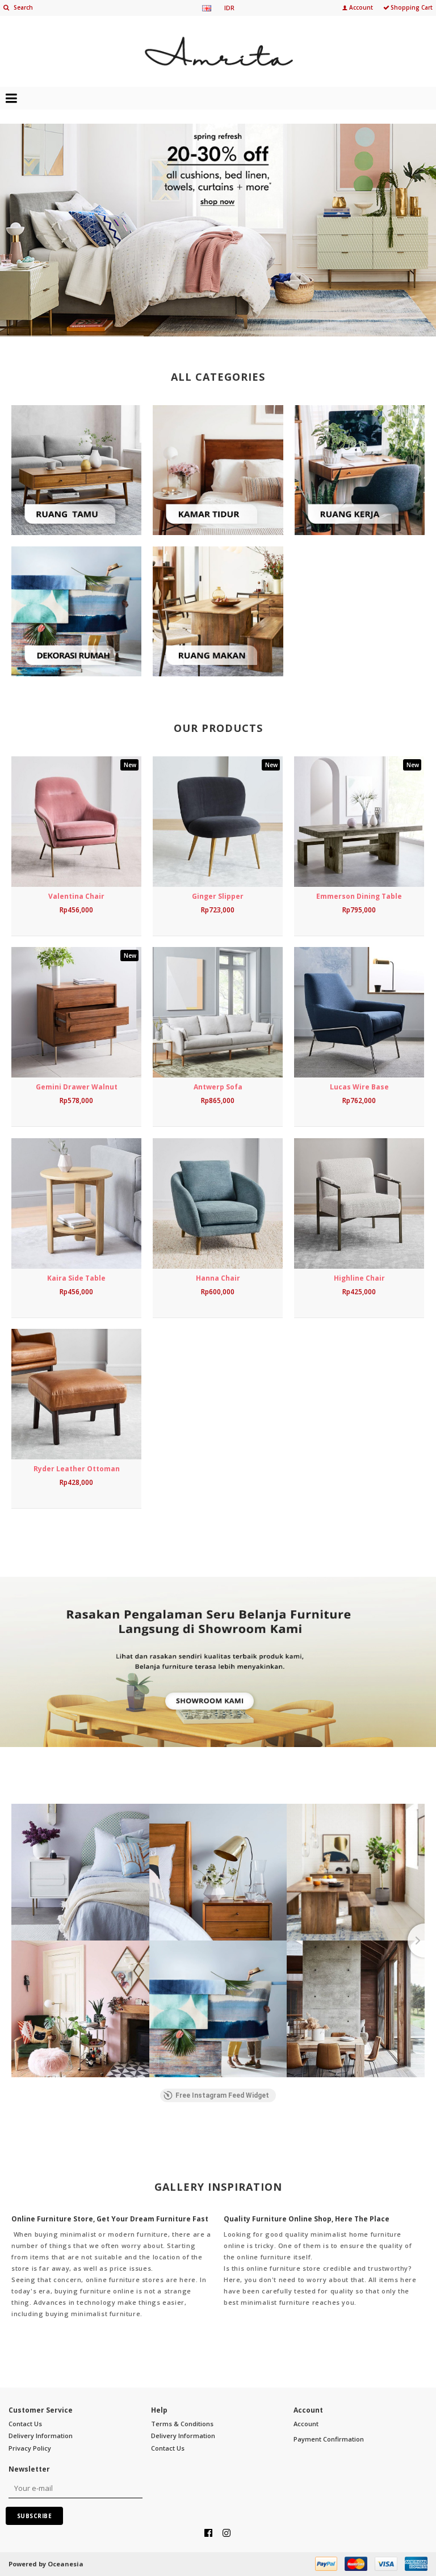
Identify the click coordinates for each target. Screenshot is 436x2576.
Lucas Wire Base (359, 1087)
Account (306, 2424)
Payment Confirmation (329, 2439)
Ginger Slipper (218, 896)
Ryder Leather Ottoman (77, 1469)
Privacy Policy (30, 2448)
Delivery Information (41, 2436)
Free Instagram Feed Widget (222, 2095)
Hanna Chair (218, 1278)
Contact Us (25, 2424)
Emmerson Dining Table (359, 896)
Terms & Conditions (182, 2424)
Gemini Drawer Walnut (77, 1087)
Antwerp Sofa (218, 1087)
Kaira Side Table (76, 1278)
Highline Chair (359, 1278)
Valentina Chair (76, 896)
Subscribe (35, 2516)
